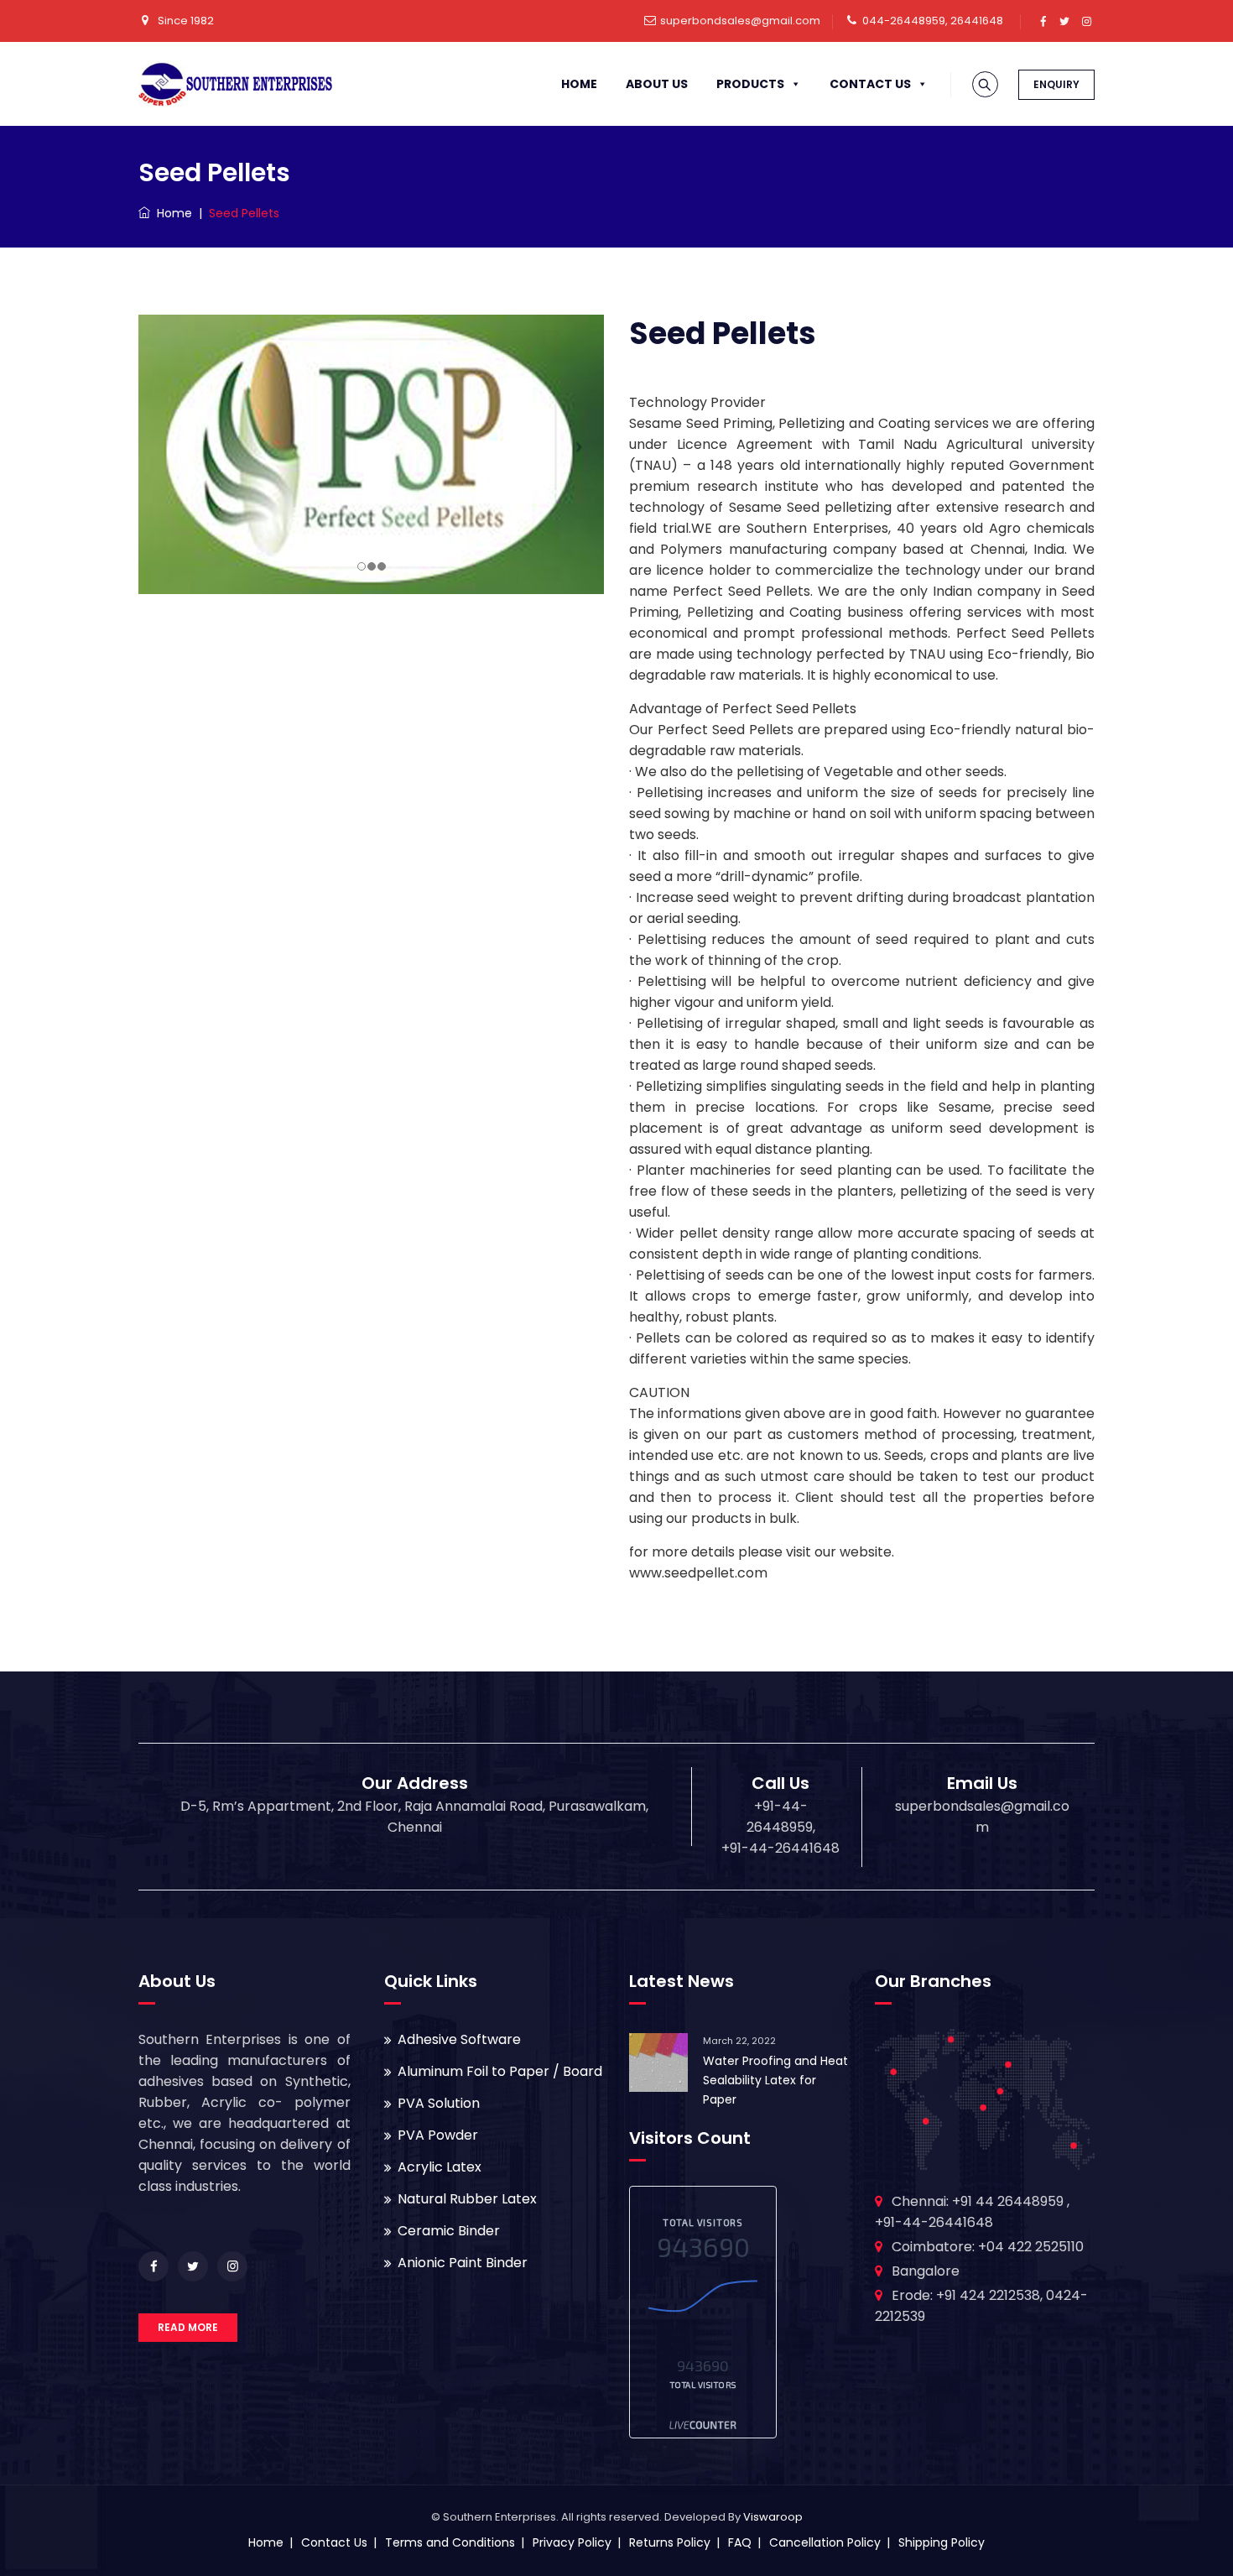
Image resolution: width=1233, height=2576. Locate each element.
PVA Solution (439, 2103)
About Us (657, 84)
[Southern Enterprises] (235, 84)
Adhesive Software (459, 2039)
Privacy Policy (572, 2542)
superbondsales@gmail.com (740, 21)
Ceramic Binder (449, 2231)
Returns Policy (670, 2542)
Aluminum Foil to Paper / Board (500, 2071)
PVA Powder (438, 2135)
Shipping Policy (942, 2542)
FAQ (740, 2542)
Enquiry (1056, 84)
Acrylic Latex (440, 2167)
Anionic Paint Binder (463, 2263)
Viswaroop (773, 2517)
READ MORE (188, 2327)
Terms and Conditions (450, 2542)
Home (579, 84)
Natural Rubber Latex (467, 2199)
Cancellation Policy (825, 2542)
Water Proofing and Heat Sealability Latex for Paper (775, 2080)
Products (750, 84)
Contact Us (870, 84)
